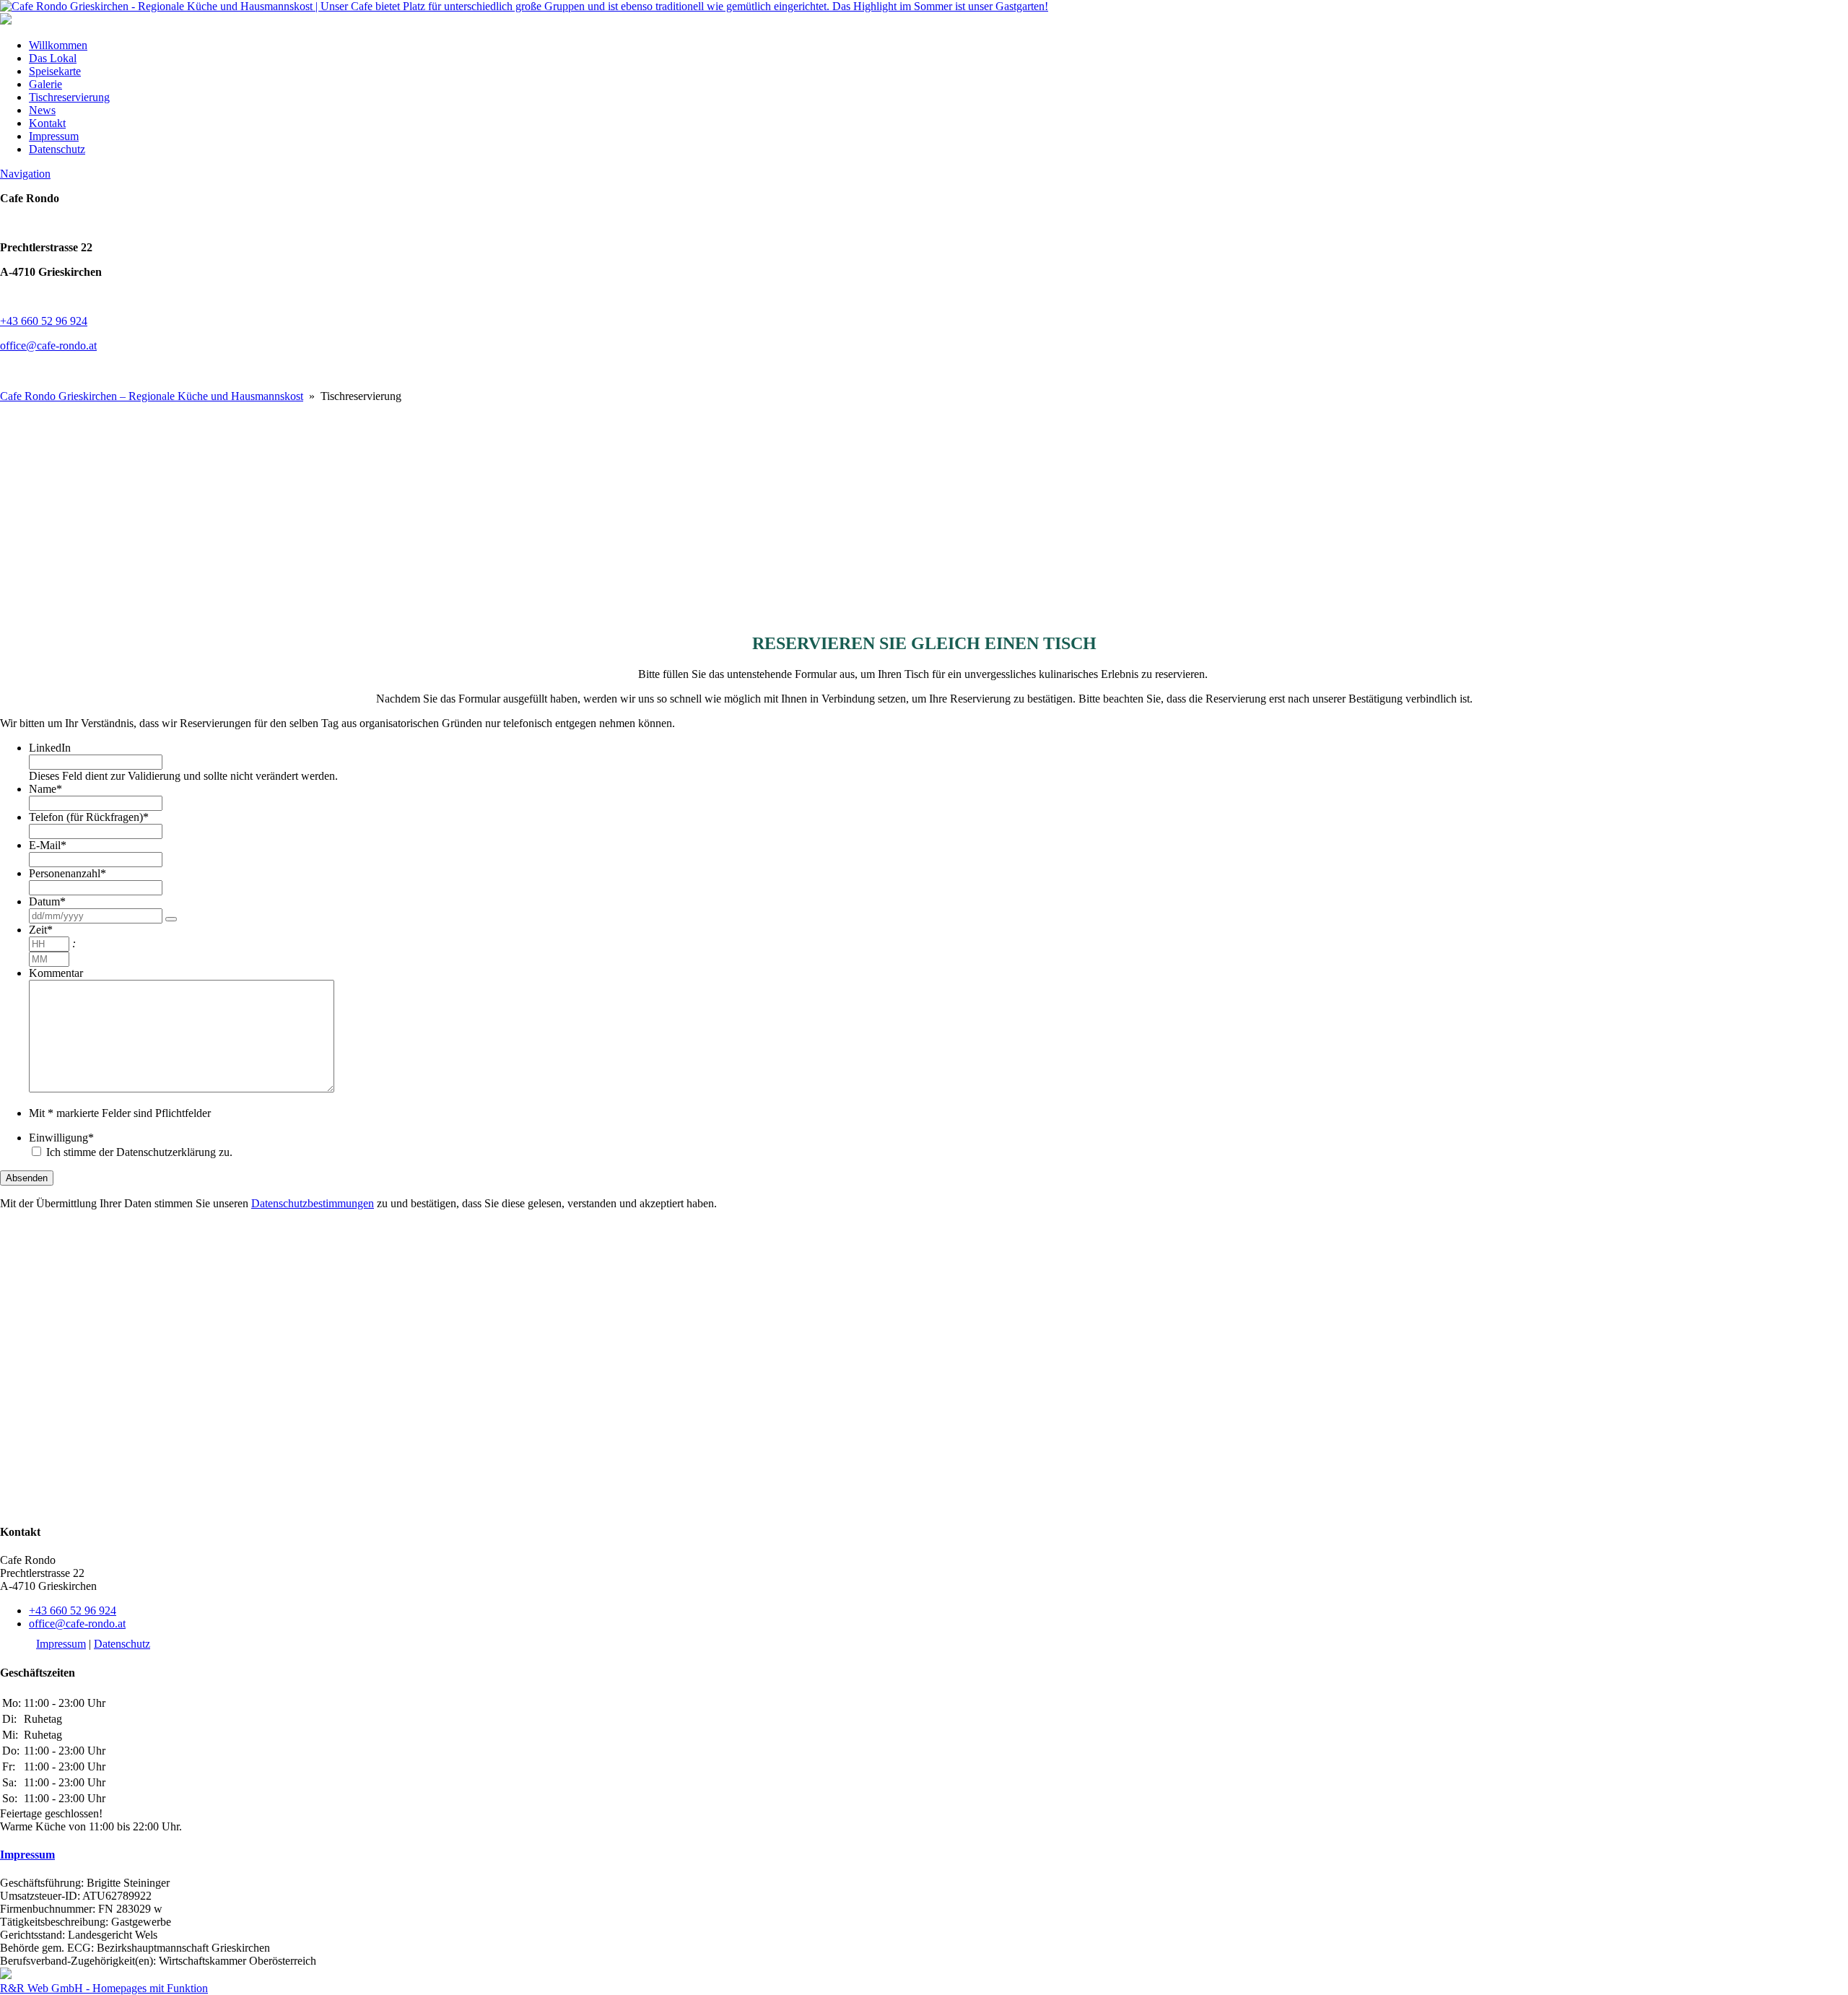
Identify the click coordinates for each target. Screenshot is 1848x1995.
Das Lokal (53, 58)
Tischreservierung (69, 97)
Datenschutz (57, 149)
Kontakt (47, 123)
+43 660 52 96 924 (44, 321)
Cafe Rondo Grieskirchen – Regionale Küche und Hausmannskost (152, 396)
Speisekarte (55, 71)
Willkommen (58, 45)
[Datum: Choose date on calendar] (171, 919)
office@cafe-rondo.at (48, 345)
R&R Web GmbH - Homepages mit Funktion (104, 1988)
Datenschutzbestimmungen (313, 1203)
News (42, 110)
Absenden (27, 1178)
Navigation (25, 174)
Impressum (54, 136)
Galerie (45, 84)
